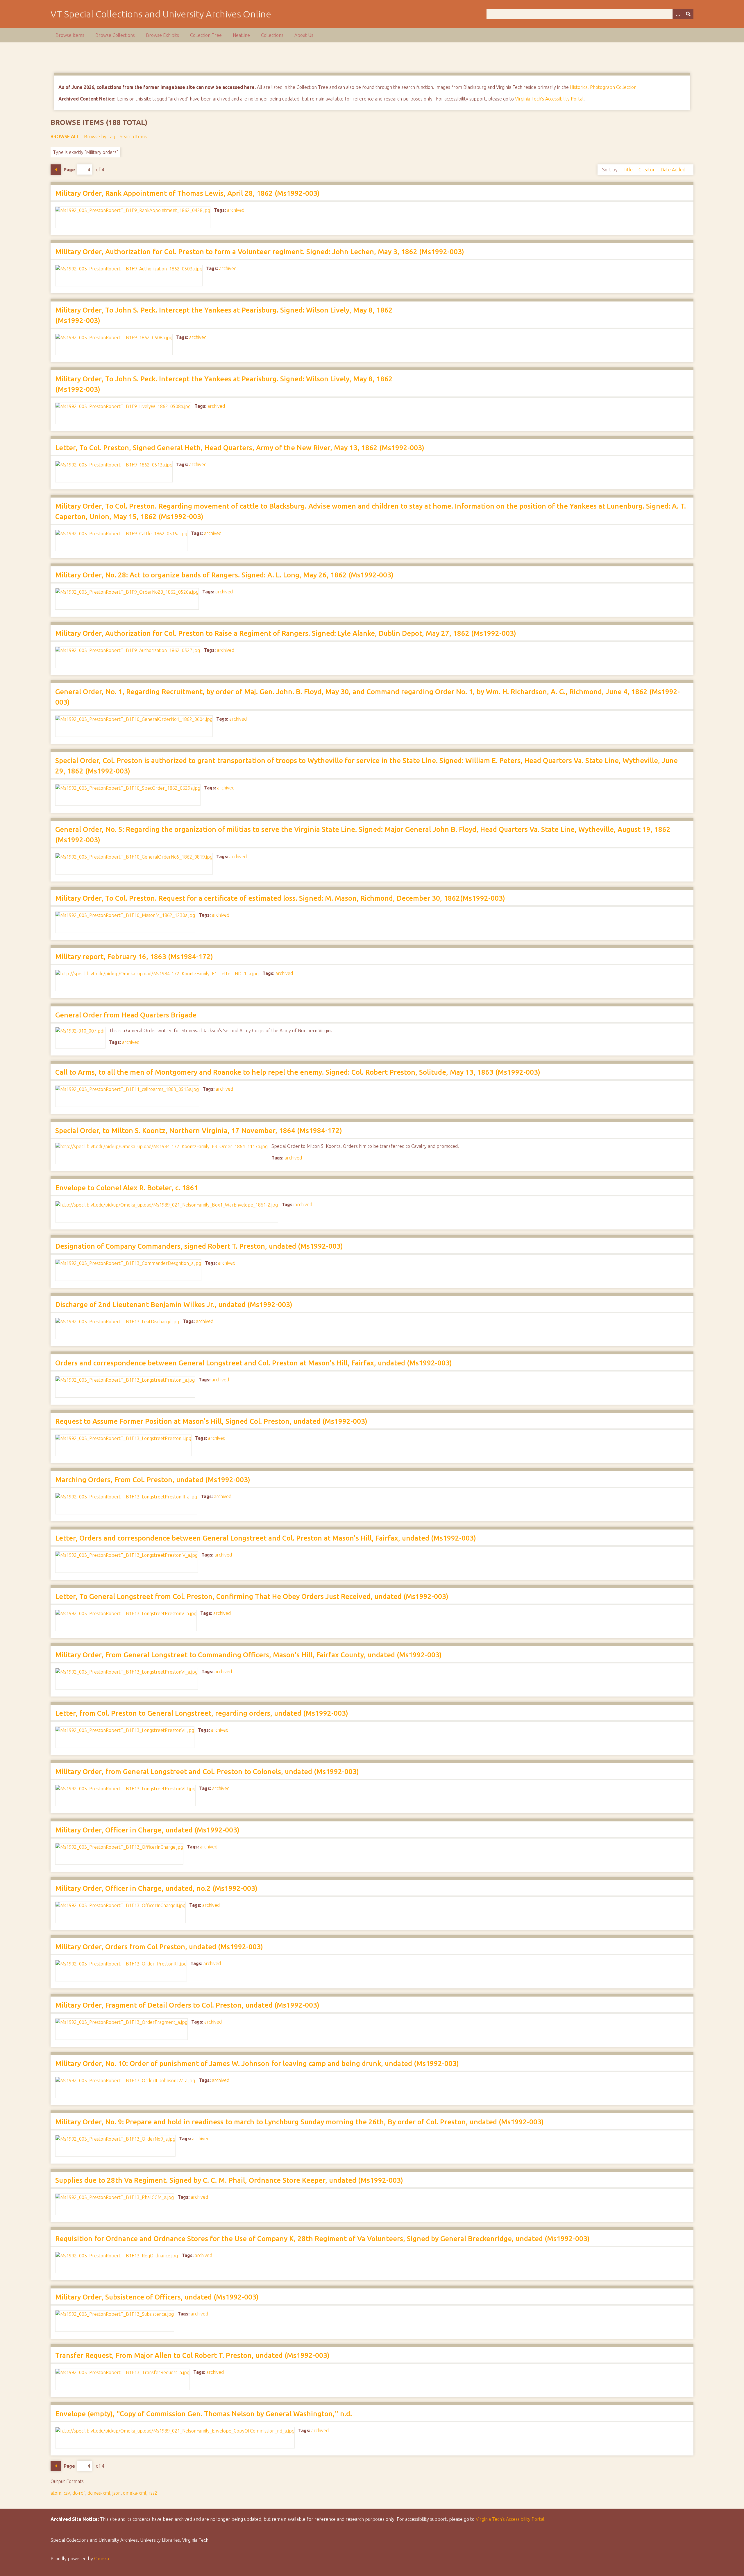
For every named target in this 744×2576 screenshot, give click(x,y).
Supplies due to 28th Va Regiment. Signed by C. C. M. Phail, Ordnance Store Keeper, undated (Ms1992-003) (229, 2180)
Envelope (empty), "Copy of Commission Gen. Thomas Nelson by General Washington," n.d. (204, 2414)
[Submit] (688, 14)
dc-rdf (79, 2493)
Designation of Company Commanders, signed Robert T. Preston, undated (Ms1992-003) (199, 1246)
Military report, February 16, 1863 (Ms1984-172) (134, 957)
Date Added (673, 170)
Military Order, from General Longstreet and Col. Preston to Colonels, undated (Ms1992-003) (207, 1772)
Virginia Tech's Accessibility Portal (549, 99)
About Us (304, 35)
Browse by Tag (100, 137)
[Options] (678, 14)
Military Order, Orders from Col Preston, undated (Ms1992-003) (159, 1947)
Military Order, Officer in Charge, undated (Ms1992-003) (147, 1830)
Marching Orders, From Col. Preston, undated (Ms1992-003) (153, 1480)
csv (67, 2493)
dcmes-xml (99, 2493)
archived (236, 210)
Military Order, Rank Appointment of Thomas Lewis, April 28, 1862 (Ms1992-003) (187, 193)
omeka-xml (135, 2493)
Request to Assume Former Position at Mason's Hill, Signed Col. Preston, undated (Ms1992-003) (211, 1421)
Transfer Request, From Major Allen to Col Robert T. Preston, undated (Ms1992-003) (192, 2355)
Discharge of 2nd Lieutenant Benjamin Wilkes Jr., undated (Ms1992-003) (174, 1305)
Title (629, 170)
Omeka (102, 2559)
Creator (647, 170)
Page (69, 170)
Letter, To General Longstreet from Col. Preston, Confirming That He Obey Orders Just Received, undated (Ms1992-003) (252, 1596)
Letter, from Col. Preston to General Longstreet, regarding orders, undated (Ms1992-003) (202, 1713)
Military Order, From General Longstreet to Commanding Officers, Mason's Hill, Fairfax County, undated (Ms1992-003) (248, 1655)
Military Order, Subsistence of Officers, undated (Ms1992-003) (157, 2297)
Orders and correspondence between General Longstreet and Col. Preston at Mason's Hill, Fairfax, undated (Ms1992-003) (254, 1363)
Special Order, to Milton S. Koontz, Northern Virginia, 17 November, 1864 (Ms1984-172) (199, 1131)
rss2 (153, 2493)
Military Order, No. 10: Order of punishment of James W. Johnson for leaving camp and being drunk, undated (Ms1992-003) (257, 2064)
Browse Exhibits (162, 35)
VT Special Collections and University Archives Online (161, 14)
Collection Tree (206, 35)
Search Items (133, 137)
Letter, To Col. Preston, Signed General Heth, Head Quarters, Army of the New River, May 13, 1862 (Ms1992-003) (240, 448)
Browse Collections (115, 35)
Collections (272, 35)
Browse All (65, 137)
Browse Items (70, 35)
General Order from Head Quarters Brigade (126, 1015)
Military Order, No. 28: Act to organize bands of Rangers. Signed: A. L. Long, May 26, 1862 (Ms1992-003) (224, 575)
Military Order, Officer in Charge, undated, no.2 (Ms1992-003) (156, 1888)
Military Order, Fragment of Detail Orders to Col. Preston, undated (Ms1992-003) (187, 2005)
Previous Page (56, 170)
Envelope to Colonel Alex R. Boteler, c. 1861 (127, 1188)
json (117, 2493)
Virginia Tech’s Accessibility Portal (510, 2519)
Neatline (241, 35)
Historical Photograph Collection (603, 87)
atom (56, 2493)
